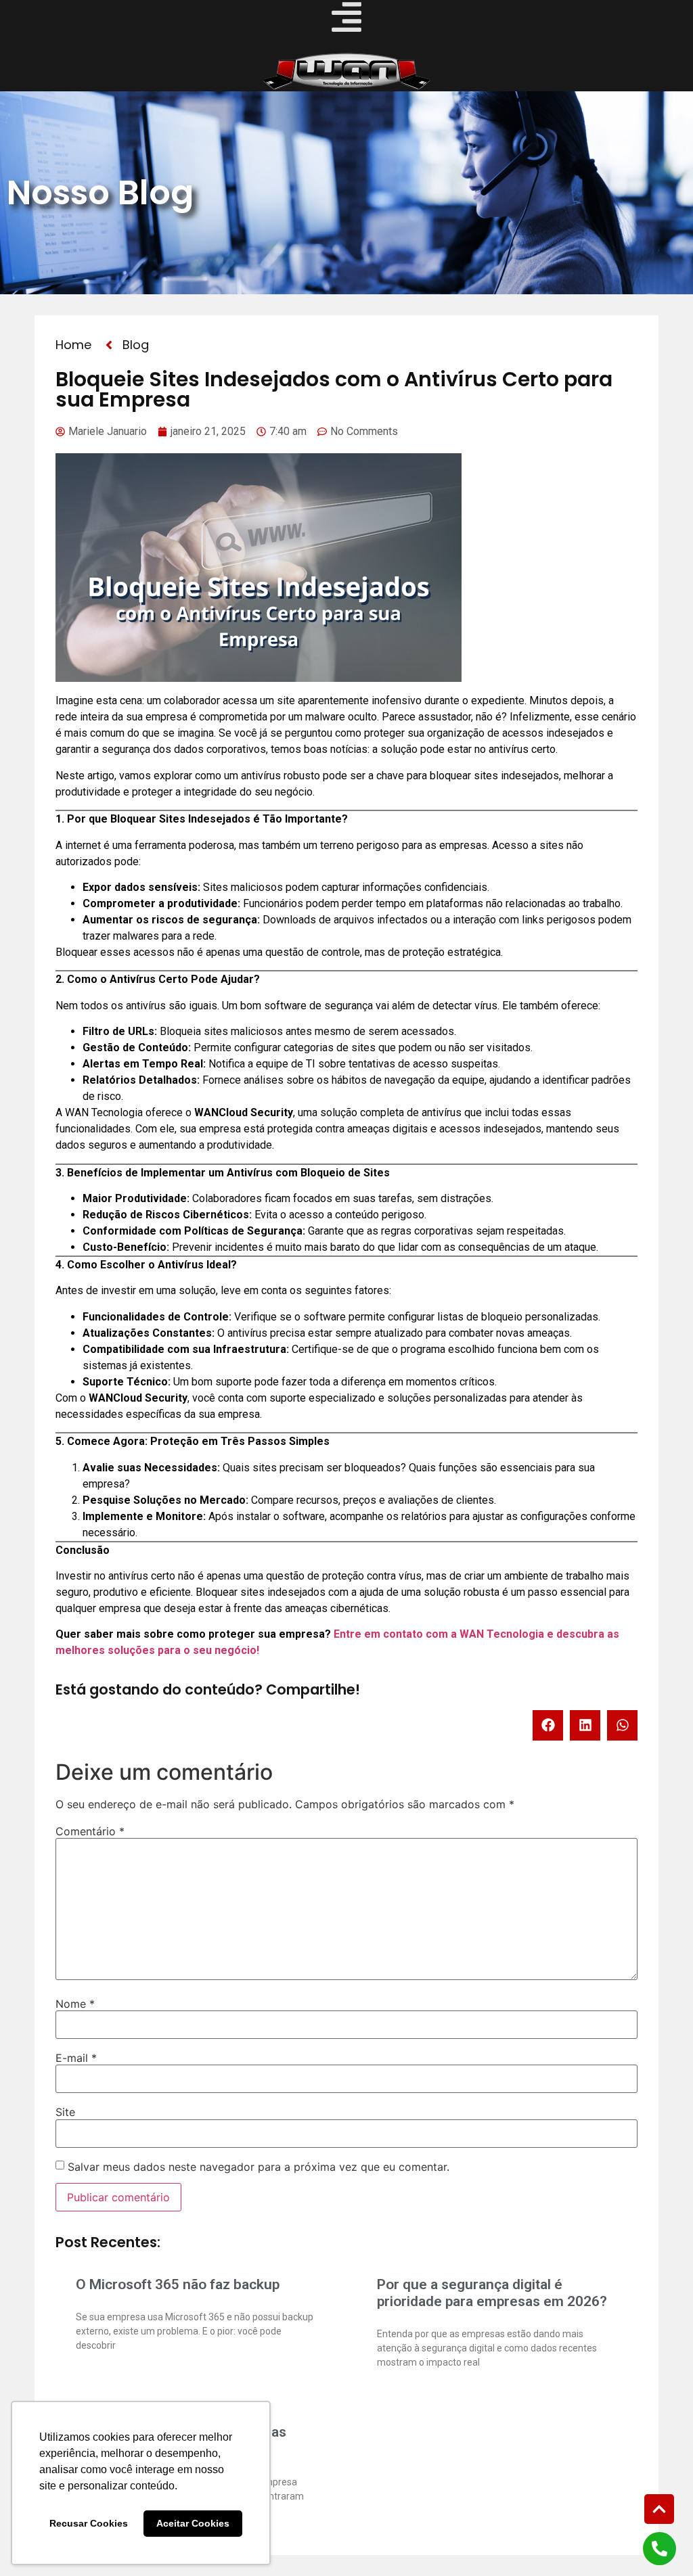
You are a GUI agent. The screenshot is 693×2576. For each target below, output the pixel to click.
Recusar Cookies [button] (89, 2523)
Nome (75, 2004)
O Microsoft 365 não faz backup (178, 2284)
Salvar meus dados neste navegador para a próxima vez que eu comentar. (259, 2167)
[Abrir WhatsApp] (659, 2542)
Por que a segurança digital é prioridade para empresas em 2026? (492, 2293)
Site (65, 2112)
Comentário (90, 1831)
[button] (548, 1725)
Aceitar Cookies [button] (193, 2523)
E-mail (76, 2058)
